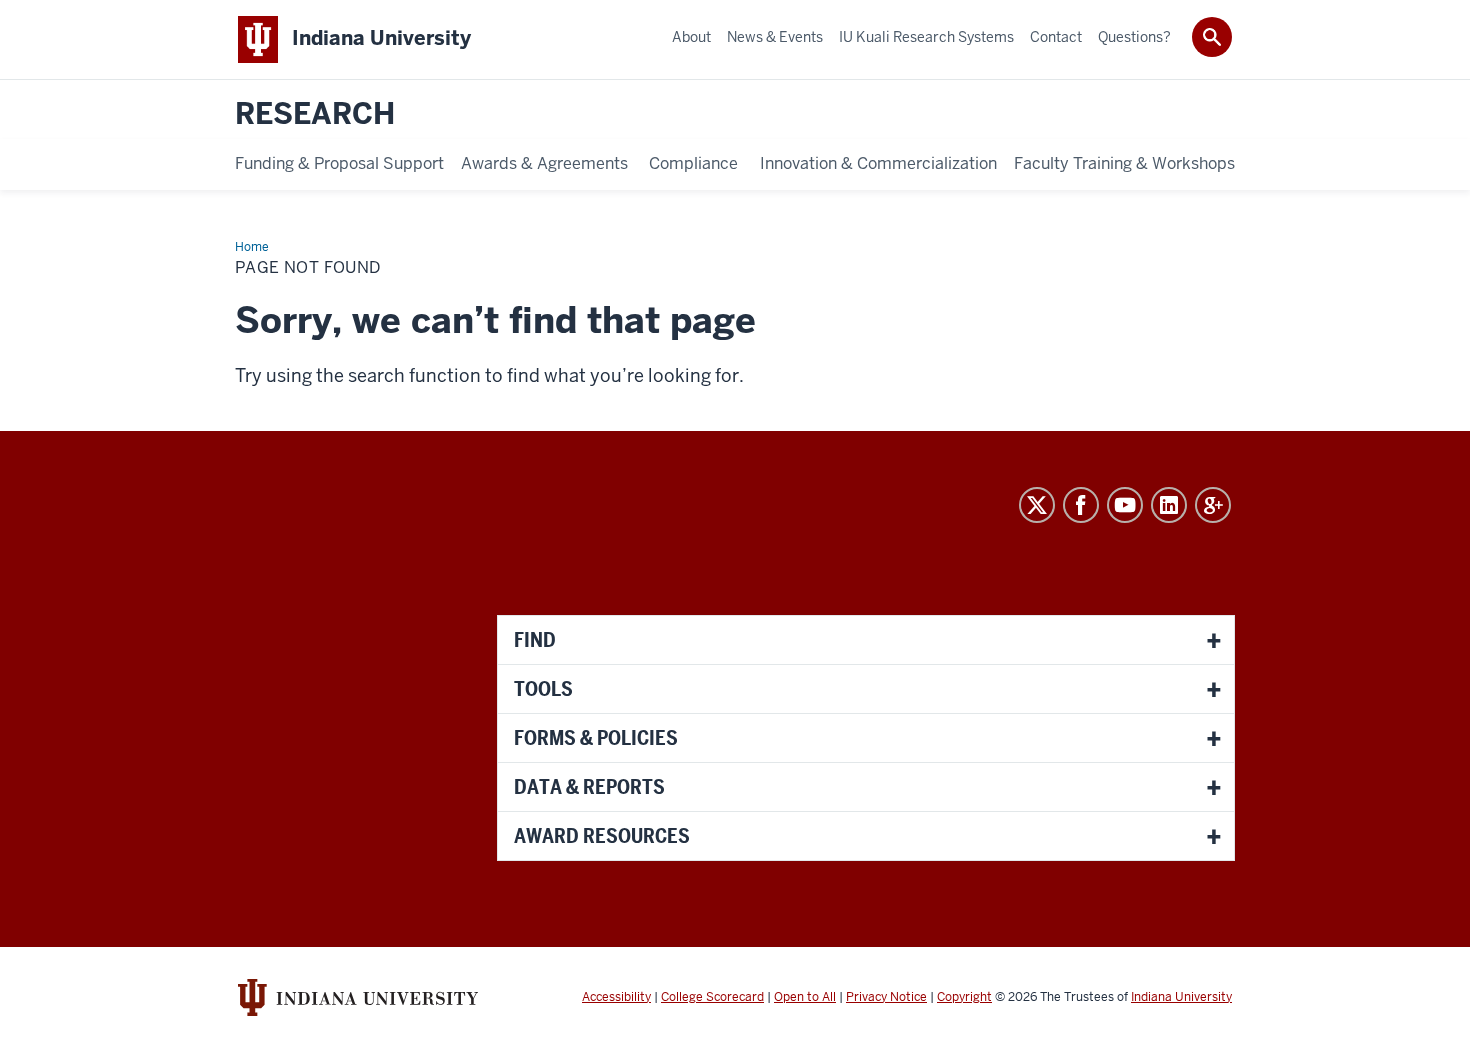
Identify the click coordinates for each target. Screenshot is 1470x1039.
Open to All (805, 997)
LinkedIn (1169, 505)
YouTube (1125, 505)
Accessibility (616, 997)
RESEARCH (315, 114)
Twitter (1037, 505)
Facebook (1081, 505)
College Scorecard (712, 997)
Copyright (964, 997)
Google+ (1213, 505)
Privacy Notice (886, 997)
